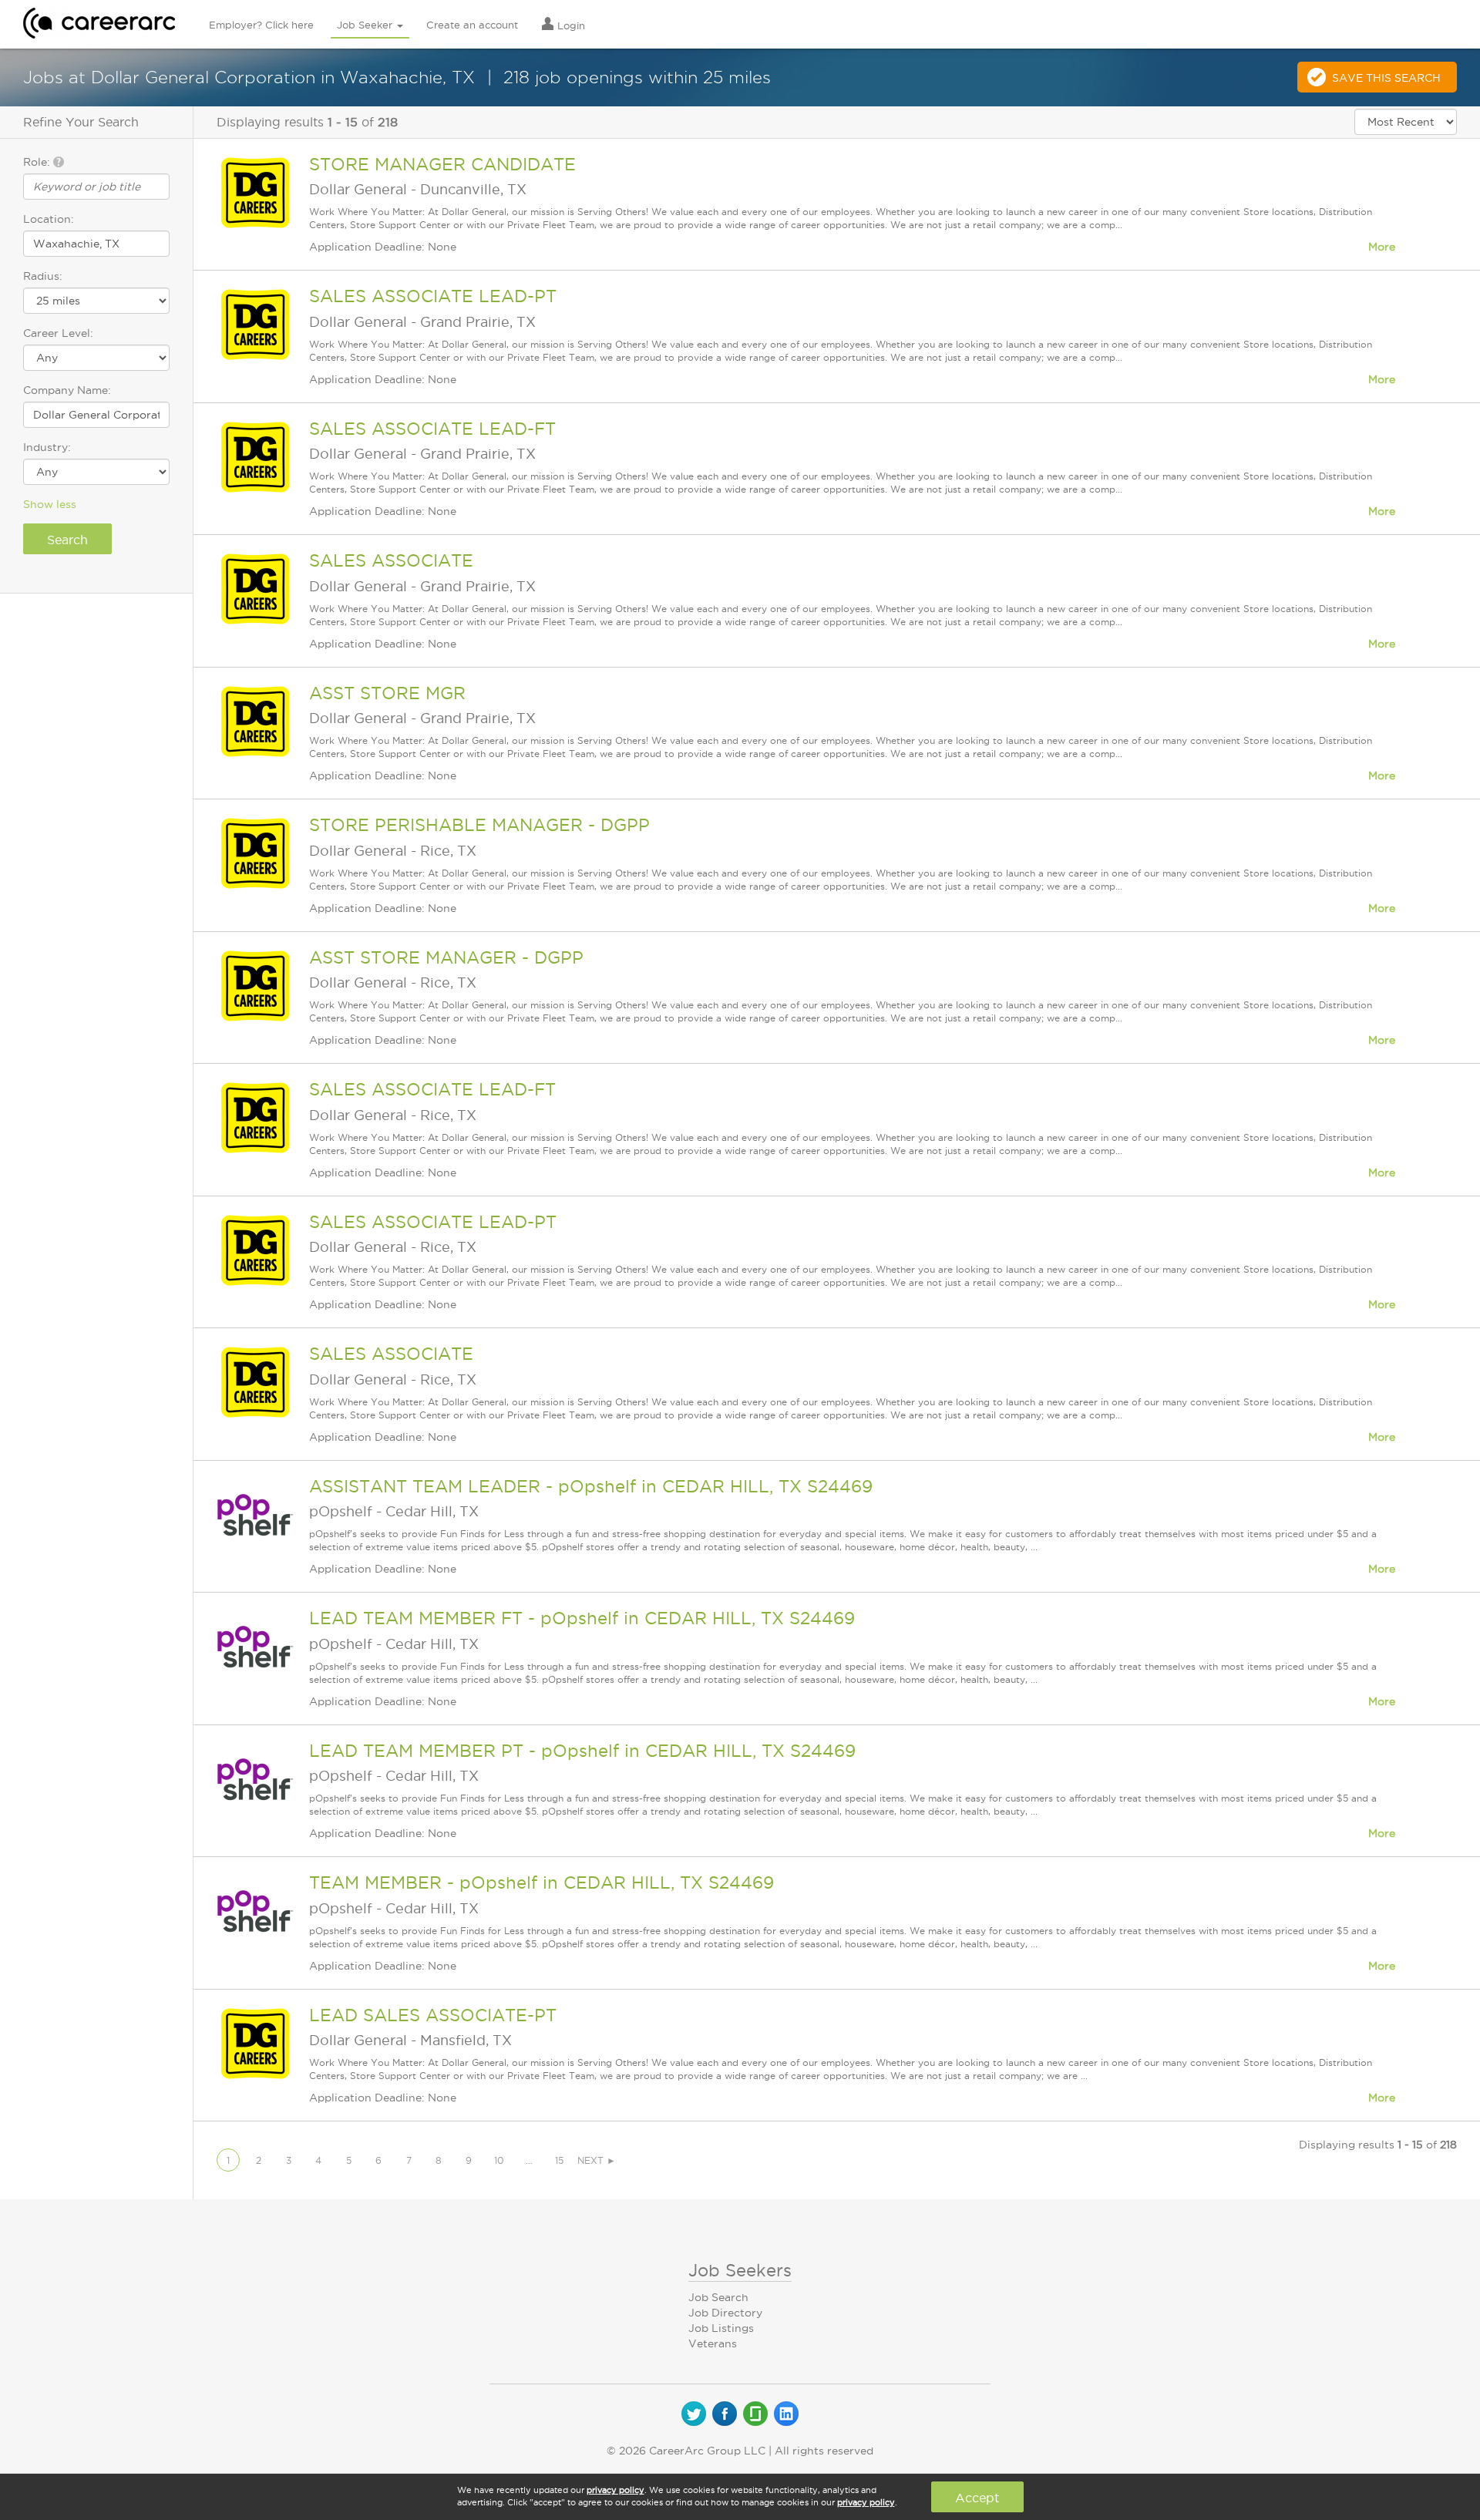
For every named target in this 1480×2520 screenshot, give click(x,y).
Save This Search (1386, 78)
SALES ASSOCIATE (391, 560)
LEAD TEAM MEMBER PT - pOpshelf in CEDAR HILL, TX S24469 (582, 1751)
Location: (49, 219)
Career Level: (58, 333)
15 (559, 2160)
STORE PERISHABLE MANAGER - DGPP (479, 825)
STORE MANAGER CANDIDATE (442, 164)
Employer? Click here (261, 25)
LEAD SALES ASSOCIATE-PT (433, 2015)
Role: (38, 162)
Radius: (43, 276)
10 (499, 2160)
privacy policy (616, 2490)
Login (570, 25)
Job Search (718, 2297)
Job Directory (725, 2313)
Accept (977, 2498)
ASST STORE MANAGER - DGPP (446, 957)
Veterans (713, 2343)
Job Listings (721, 2328)
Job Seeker (366, 25)
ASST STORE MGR (387, 693)
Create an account (472, 25)
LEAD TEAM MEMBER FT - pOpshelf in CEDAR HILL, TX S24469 (582, 1618)
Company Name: (67, 390)
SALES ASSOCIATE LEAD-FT (432, 429)
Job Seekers (740, 2270)
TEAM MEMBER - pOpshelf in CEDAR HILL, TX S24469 (542, 1882)
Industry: (47, 447)
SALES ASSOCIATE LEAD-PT (433, 296)
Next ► (597, 2160)
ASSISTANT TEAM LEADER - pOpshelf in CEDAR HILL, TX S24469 (591, 1486)
